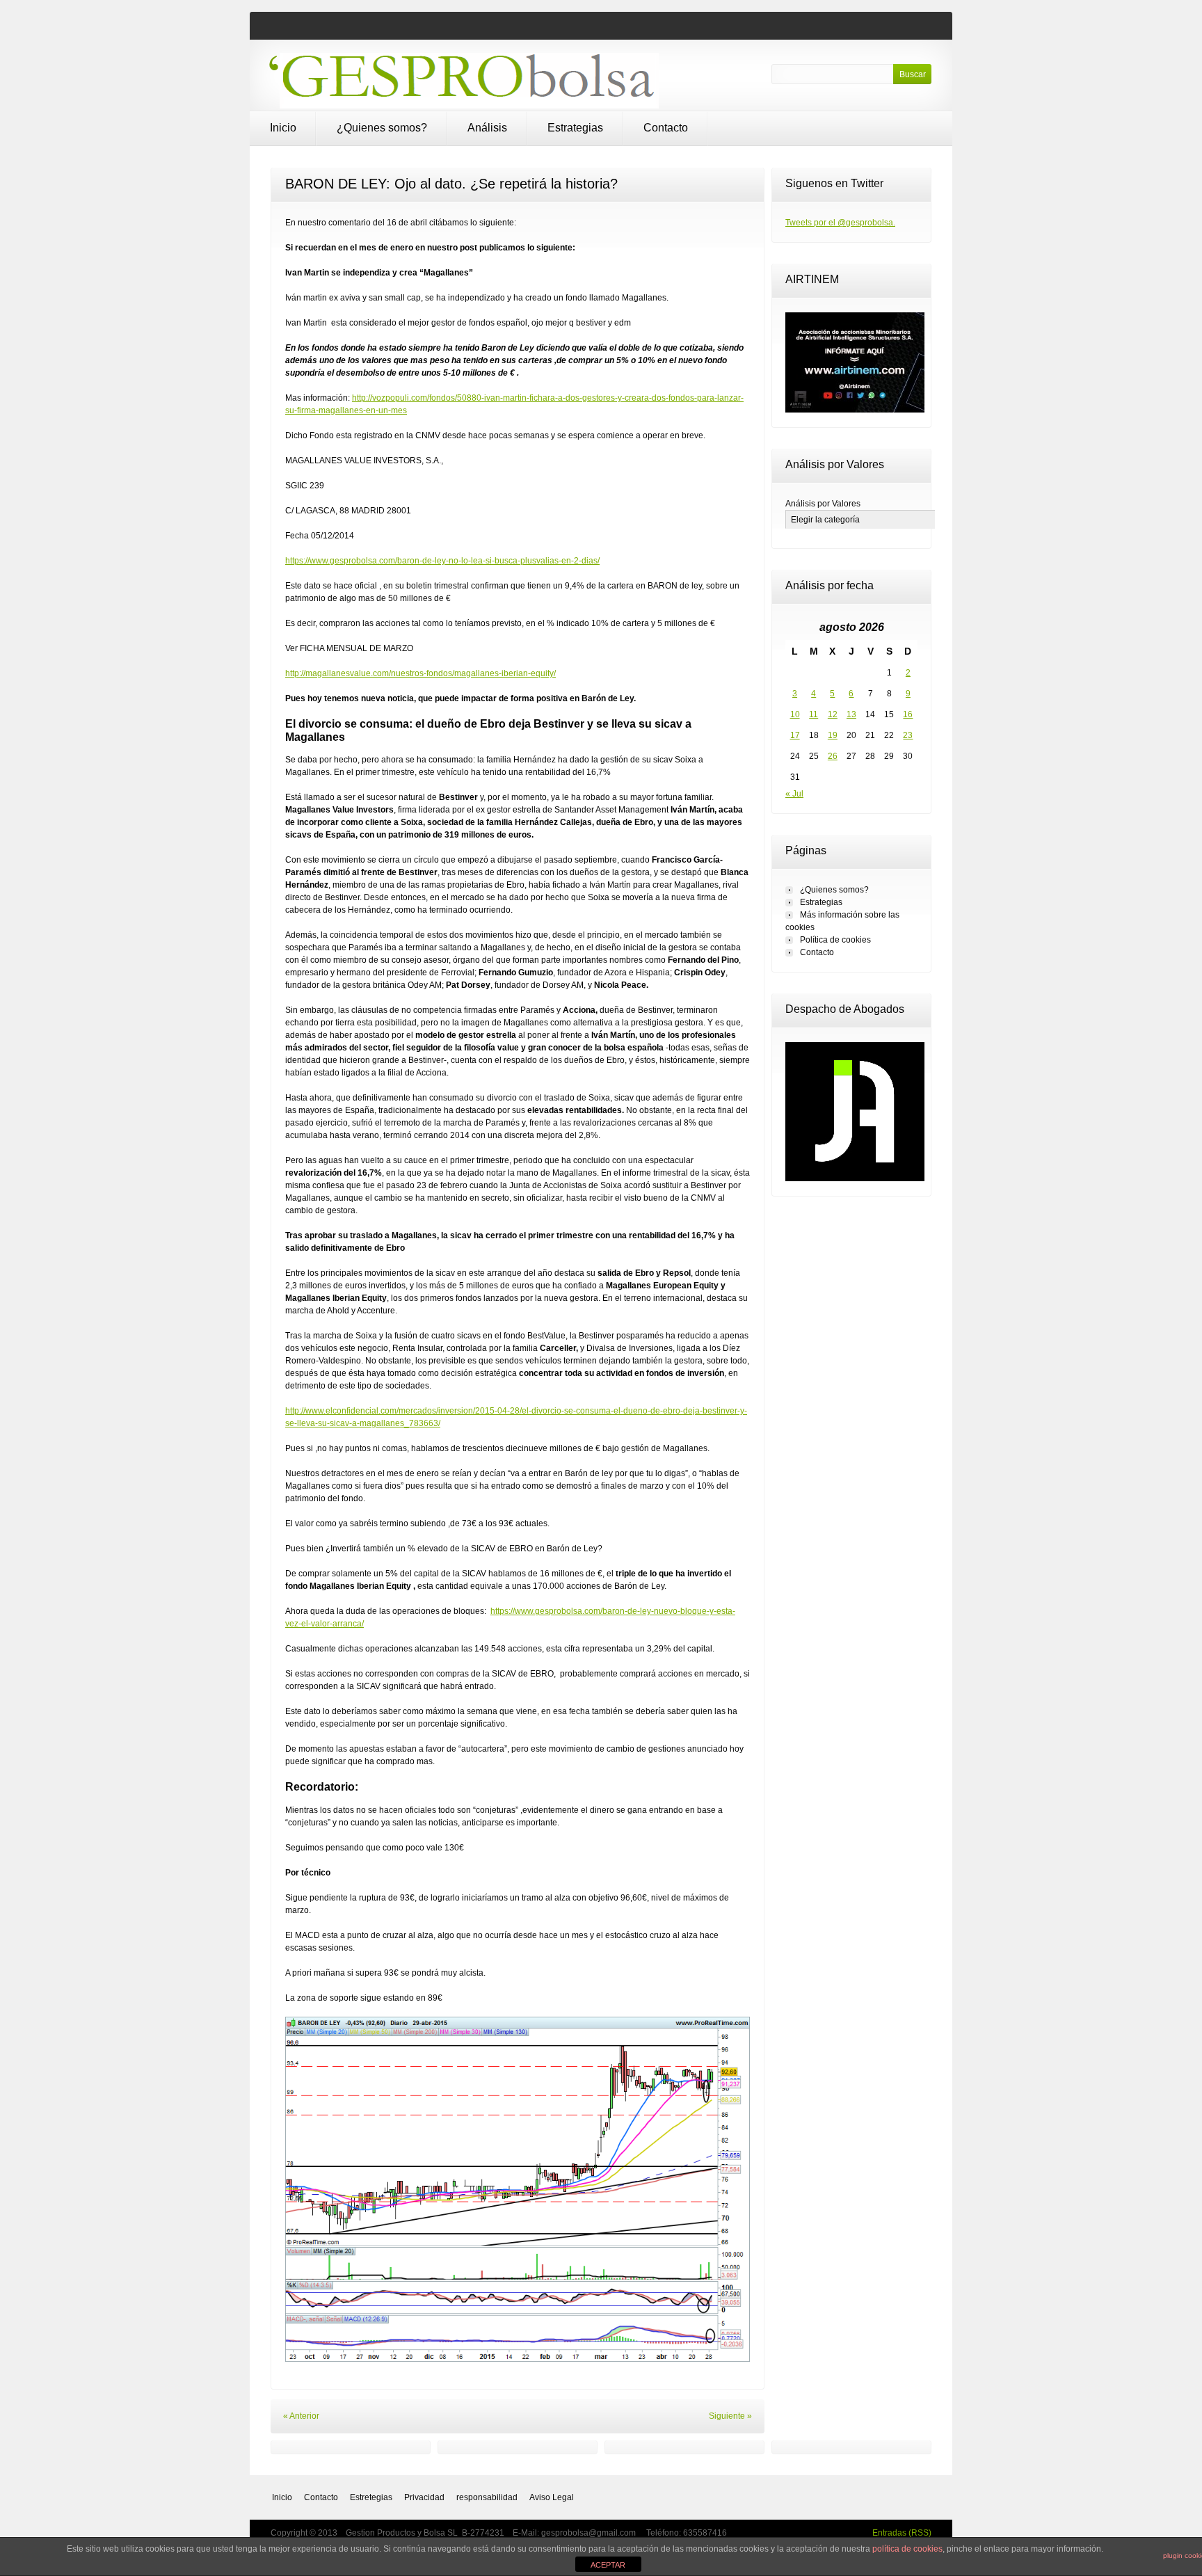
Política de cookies (835, 940)
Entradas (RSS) (902, 2533)
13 (851, 714)
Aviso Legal (552, 2497)
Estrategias (575, 128)
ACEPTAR (608, 2565)
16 (908, 714)
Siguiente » (730, 2416)
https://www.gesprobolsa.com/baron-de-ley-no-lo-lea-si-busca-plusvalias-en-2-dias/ (442, 561)
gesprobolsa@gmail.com (590, 2533)
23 (908, 735)
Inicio (283, 128)
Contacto (666, 128)
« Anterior (301, 2416)
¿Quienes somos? (382, 128)
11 (814, 714)
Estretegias (371, 2497)
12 (833, 714)
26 (833, 756)
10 (795, 714)
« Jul (794, 794)
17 (795, 735)
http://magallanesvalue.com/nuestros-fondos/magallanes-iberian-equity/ (420, 673)
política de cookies (907, 2549)
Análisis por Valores (823, 504)
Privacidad (424, 2497)
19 (833, 735)
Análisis (487, 128)
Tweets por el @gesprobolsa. (840, 223)
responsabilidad (487, 2497)
